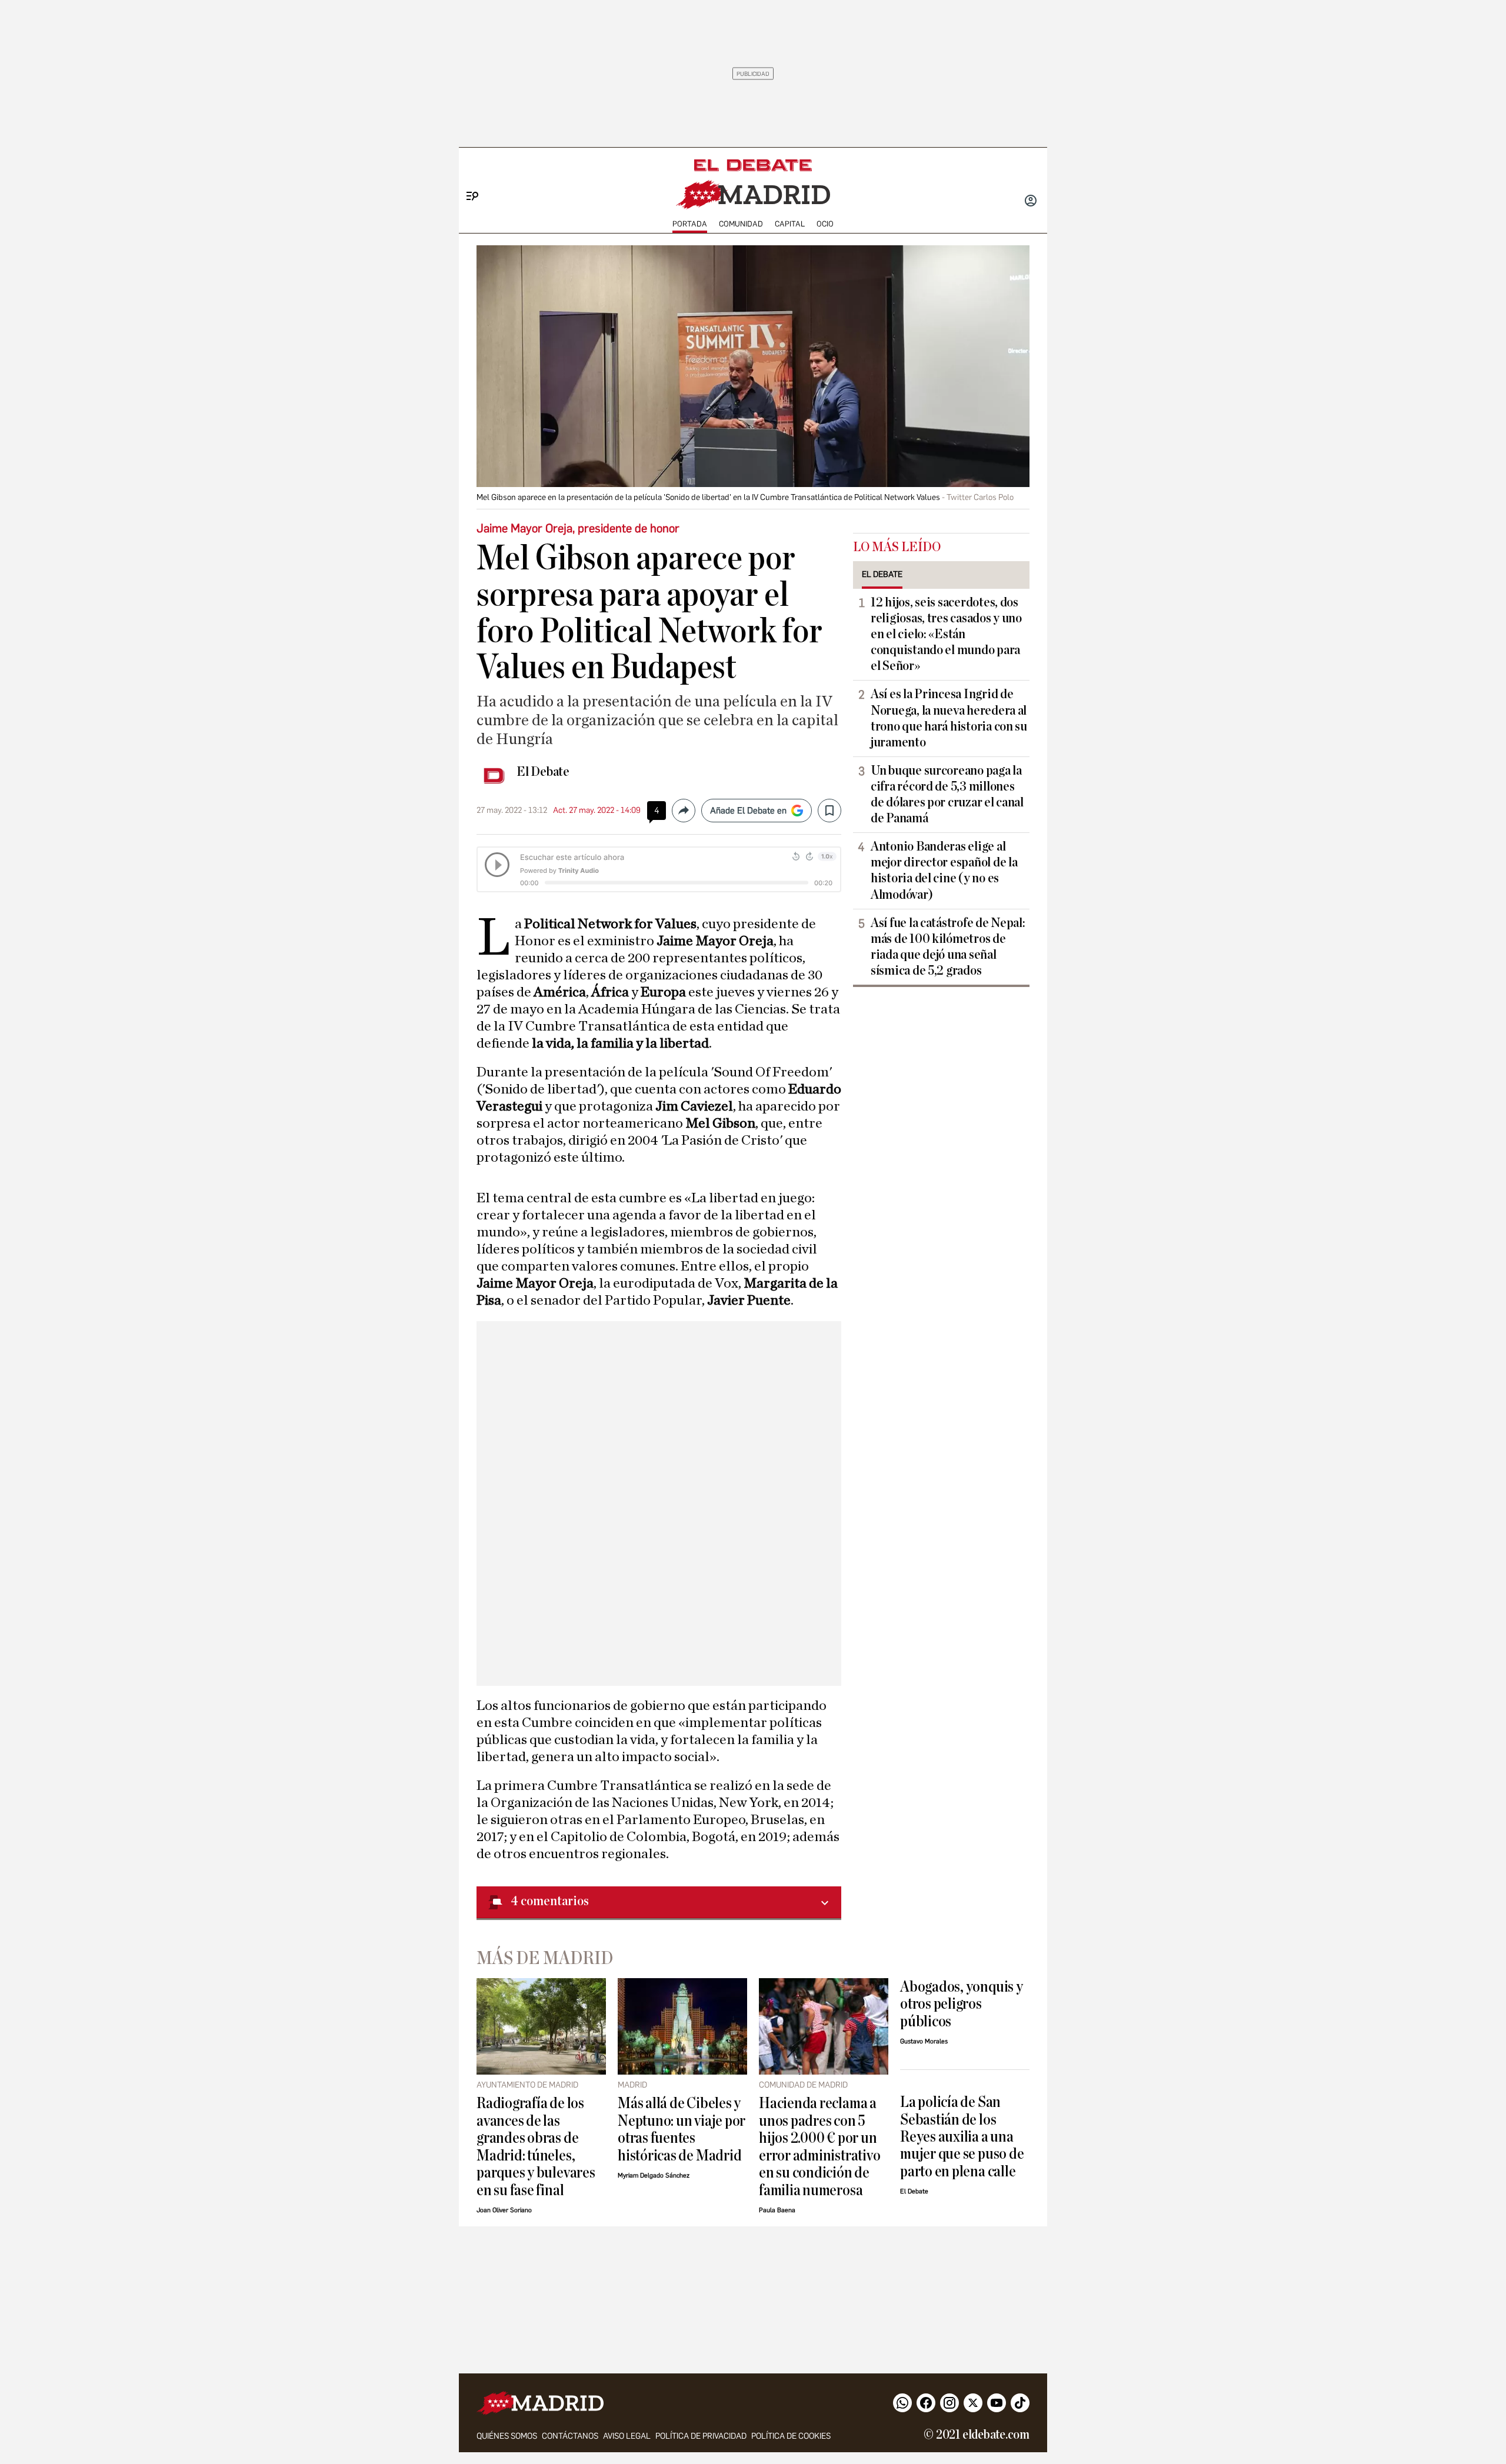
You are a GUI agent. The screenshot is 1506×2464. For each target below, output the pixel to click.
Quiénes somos (507, 2436)
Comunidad (741, 224)
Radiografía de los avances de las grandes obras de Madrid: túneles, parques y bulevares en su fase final (536, 2146)
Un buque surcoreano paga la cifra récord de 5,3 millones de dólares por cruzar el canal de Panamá (947, 794)
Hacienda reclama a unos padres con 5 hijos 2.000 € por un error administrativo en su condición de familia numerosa (819, 2146)
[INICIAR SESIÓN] (1031, 202)
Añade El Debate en (748, 811)
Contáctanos (570, 2436)
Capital (790, 224)
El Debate (543, 772)
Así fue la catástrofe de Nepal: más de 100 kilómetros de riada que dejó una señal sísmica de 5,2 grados (948, 947)
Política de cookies (791, 2436)
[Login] (1031, 202)
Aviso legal (627, 2436)
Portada (690, 224)
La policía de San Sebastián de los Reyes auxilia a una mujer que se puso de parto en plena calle (962, 2137)
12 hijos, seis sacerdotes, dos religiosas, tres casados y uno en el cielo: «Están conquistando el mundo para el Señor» (946, 634)
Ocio (825, 224)
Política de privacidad (701, 2436)
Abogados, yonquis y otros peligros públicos (962, 2004)
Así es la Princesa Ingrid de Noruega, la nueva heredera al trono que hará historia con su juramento (949, 718)
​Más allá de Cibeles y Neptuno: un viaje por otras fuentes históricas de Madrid (682, 2129)
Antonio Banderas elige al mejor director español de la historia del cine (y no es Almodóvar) (944, 870)
